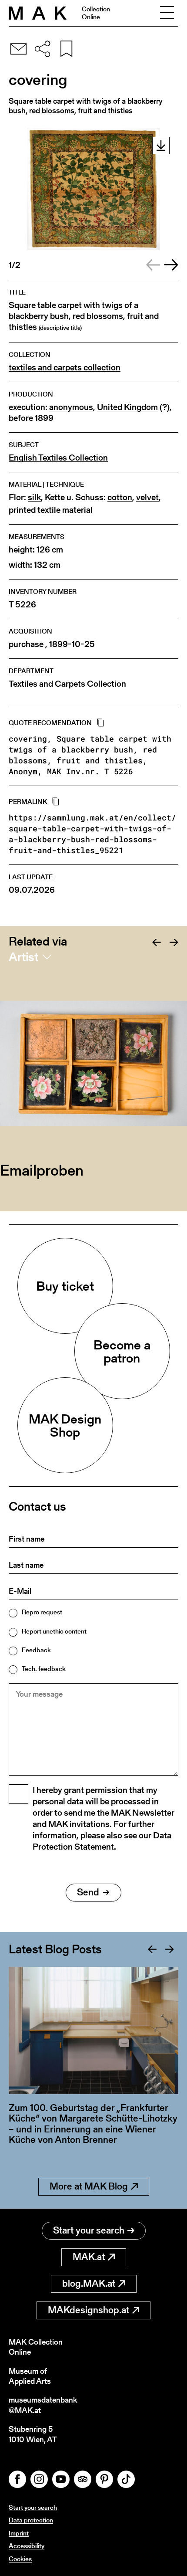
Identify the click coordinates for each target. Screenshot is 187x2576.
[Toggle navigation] (167, 13)
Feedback (36, 1650)
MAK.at (89, 2257)
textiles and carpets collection (65, 368)
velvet (147, 497)
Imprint (19, 2533)
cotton (120, 497)
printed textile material (51, 510)
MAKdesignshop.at (88, 2310)
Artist (23, 957)
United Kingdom (127, 407)
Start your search (89, 2230)
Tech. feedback (44, 1669)
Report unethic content (54, 1631)
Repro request (42, 1612)
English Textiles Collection (58, 458)
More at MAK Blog (89, 2186)
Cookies (20, 2559)
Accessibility (27, 2546)
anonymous (71, 407)
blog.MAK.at (89, 2283)
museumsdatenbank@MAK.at (43, 2405)
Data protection (31, 2520)
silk (34, 497)
